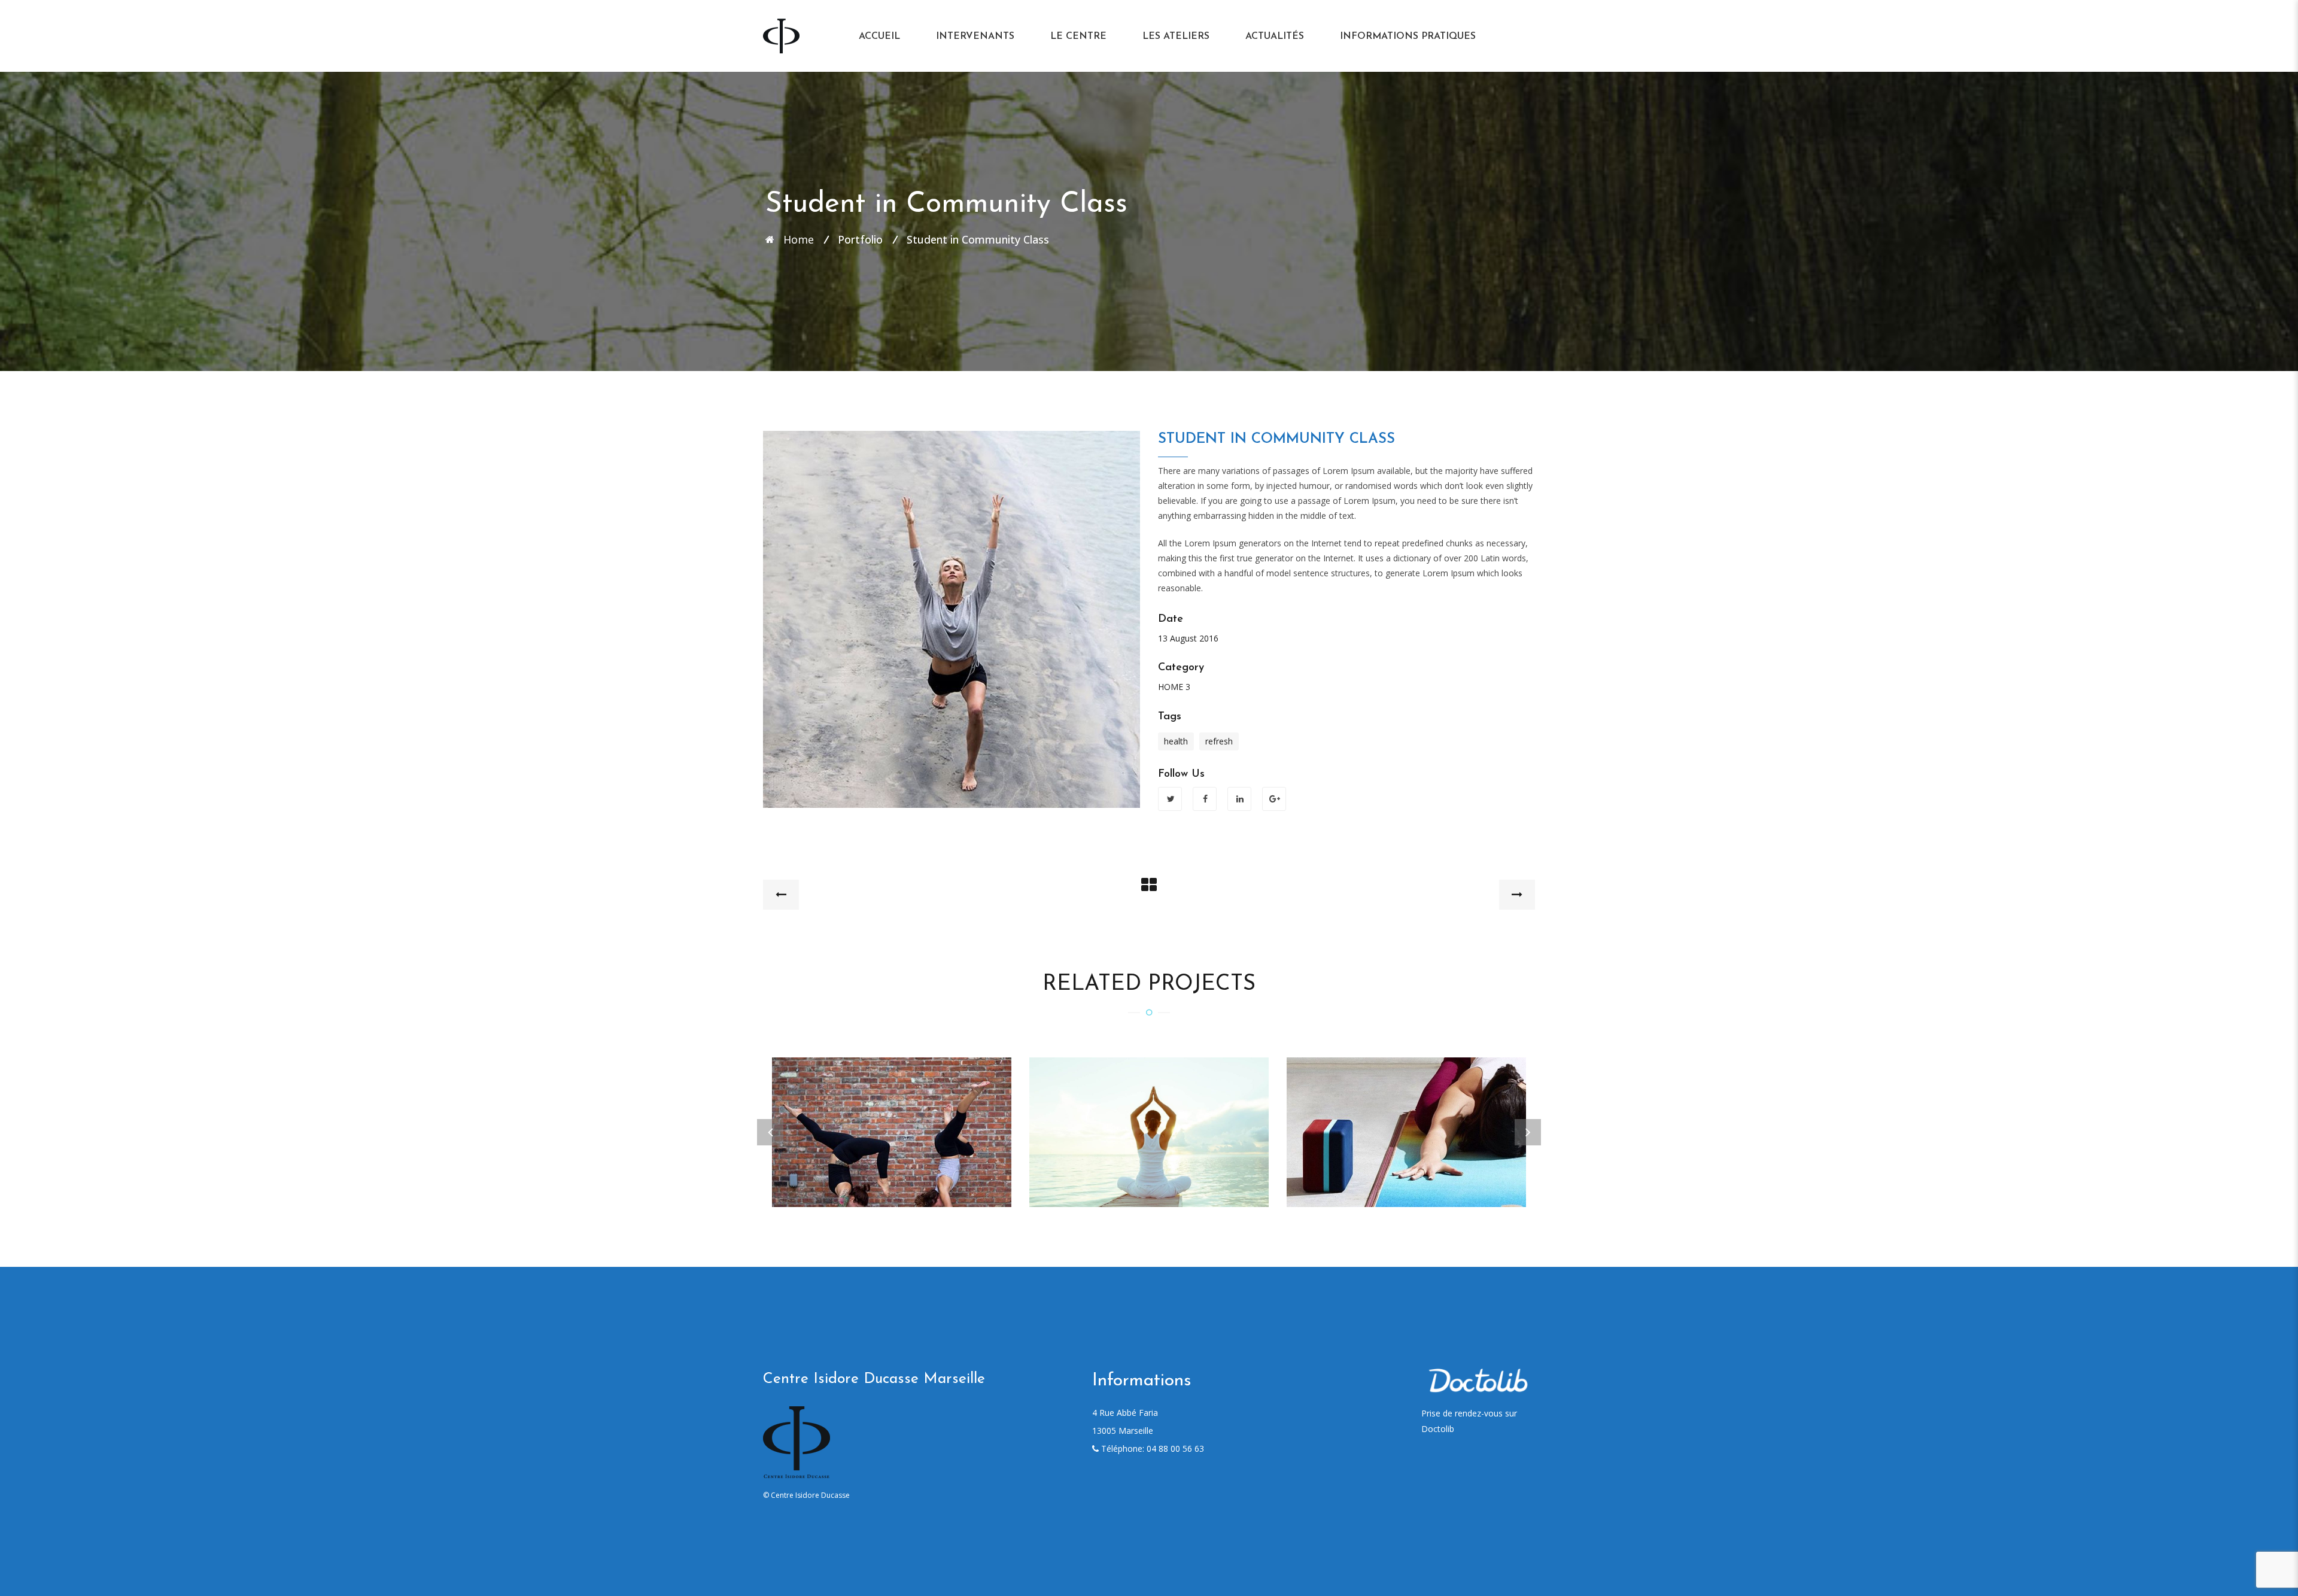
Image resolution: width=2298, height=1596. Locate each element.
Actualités (1275, 37)
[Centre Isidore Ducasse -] (781, 35)
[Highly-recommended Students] (1149, 1117)
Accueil (879, 37)
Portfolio (860, 239)
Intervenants (975, 37)
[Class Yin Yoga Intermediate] (1407, 1117)
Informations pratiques (1408, 37)
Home (799, 239)
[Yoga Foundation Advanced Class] (892, 1117)
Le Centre (1078, 37)
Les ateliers (1176, 37)
